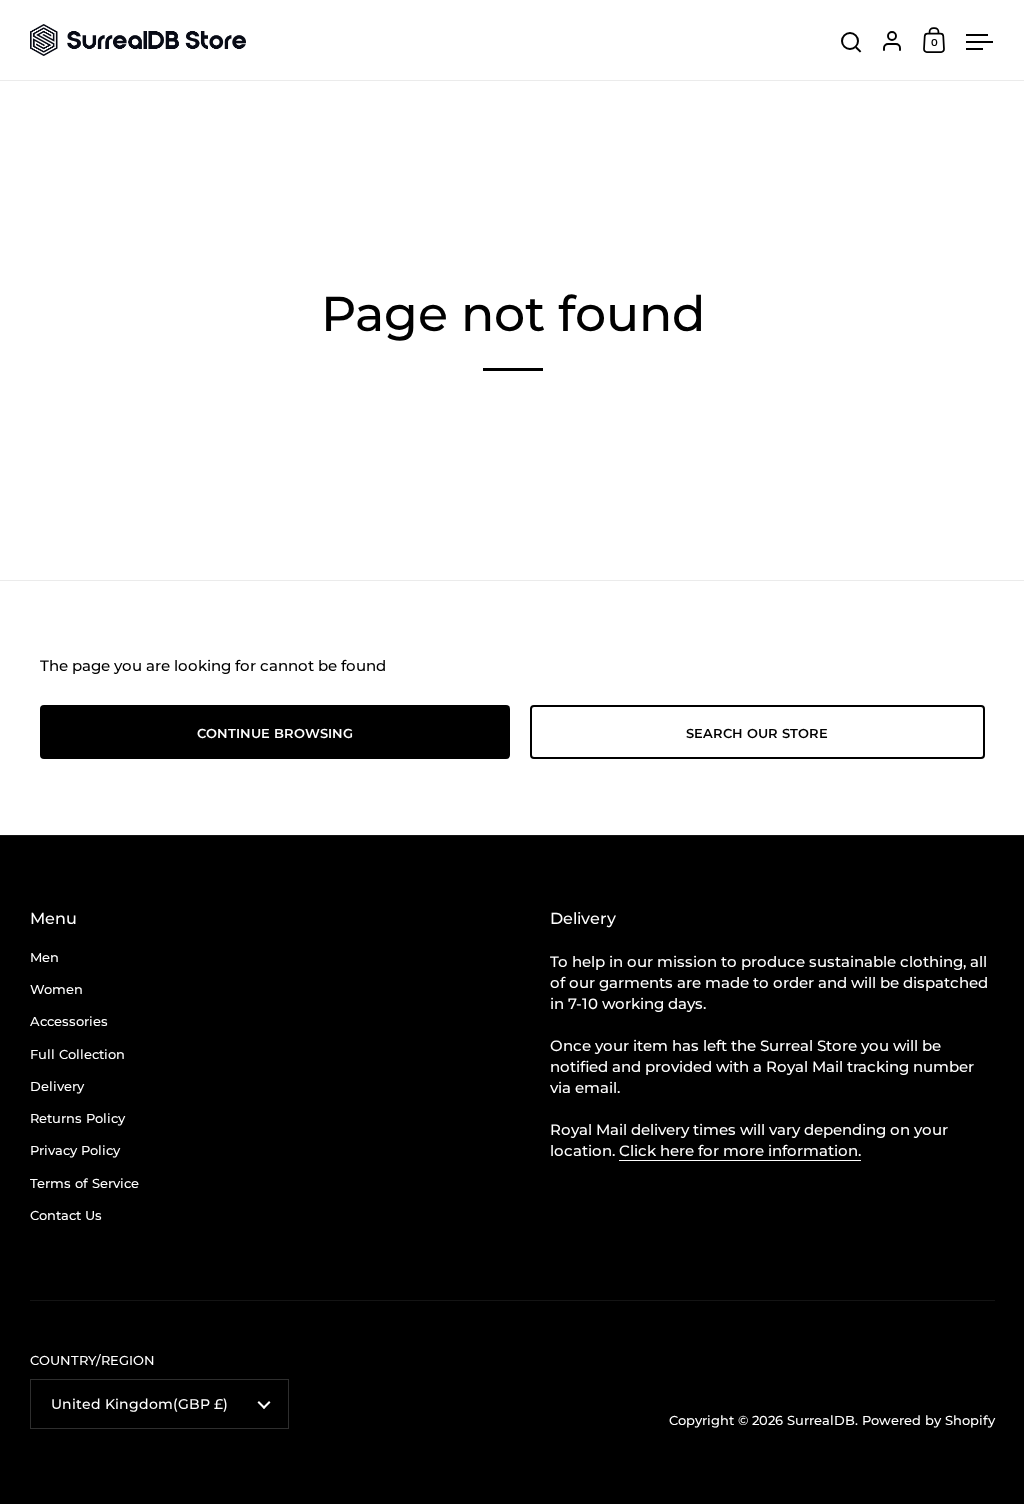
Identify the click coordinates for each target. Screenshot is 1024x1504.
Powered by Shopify (928, 1420)
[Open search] (851, 42)
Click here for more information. (740, 1150)
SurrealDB (821, 1420)
